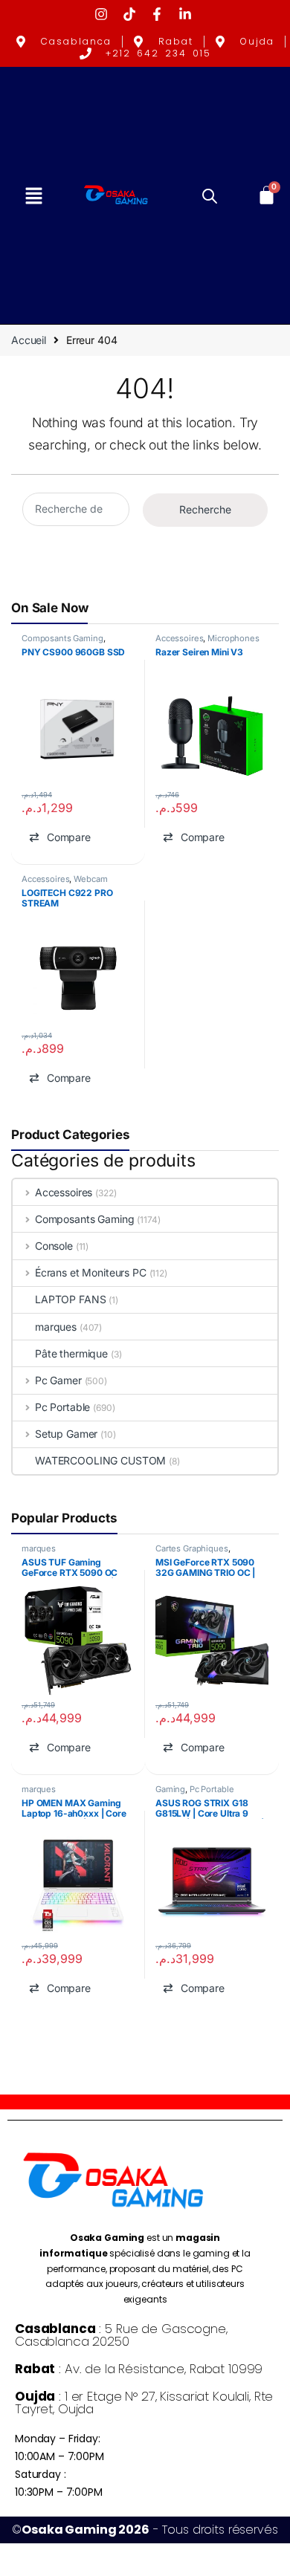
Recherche (205, 509)
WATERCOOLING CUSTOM (100, 1460)
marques (56, 1327)
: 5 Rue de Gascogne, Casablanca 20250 (121, 2335)
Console (54, 1246)
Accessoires (179, 638)
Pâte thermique (71, 1353)
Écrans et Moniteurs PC (91, 1272)
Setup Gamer (66, 1434)
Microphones (233, 638)
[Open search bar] (210, 195)
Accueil (29, 340)
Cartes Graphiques (192, 1548)
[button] (33, 195)
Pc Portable (62, 1407)
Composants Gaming (62, 638)
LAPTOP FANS (70, 1299)
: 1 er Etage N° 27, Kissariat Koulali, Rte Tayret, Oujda (144, 2403)
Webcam (90, 879)
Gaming (170, 1789)
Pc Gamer (58, 1380)
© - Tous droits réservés (145, 2530)
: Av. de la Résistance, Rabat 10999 (139, 2369)
